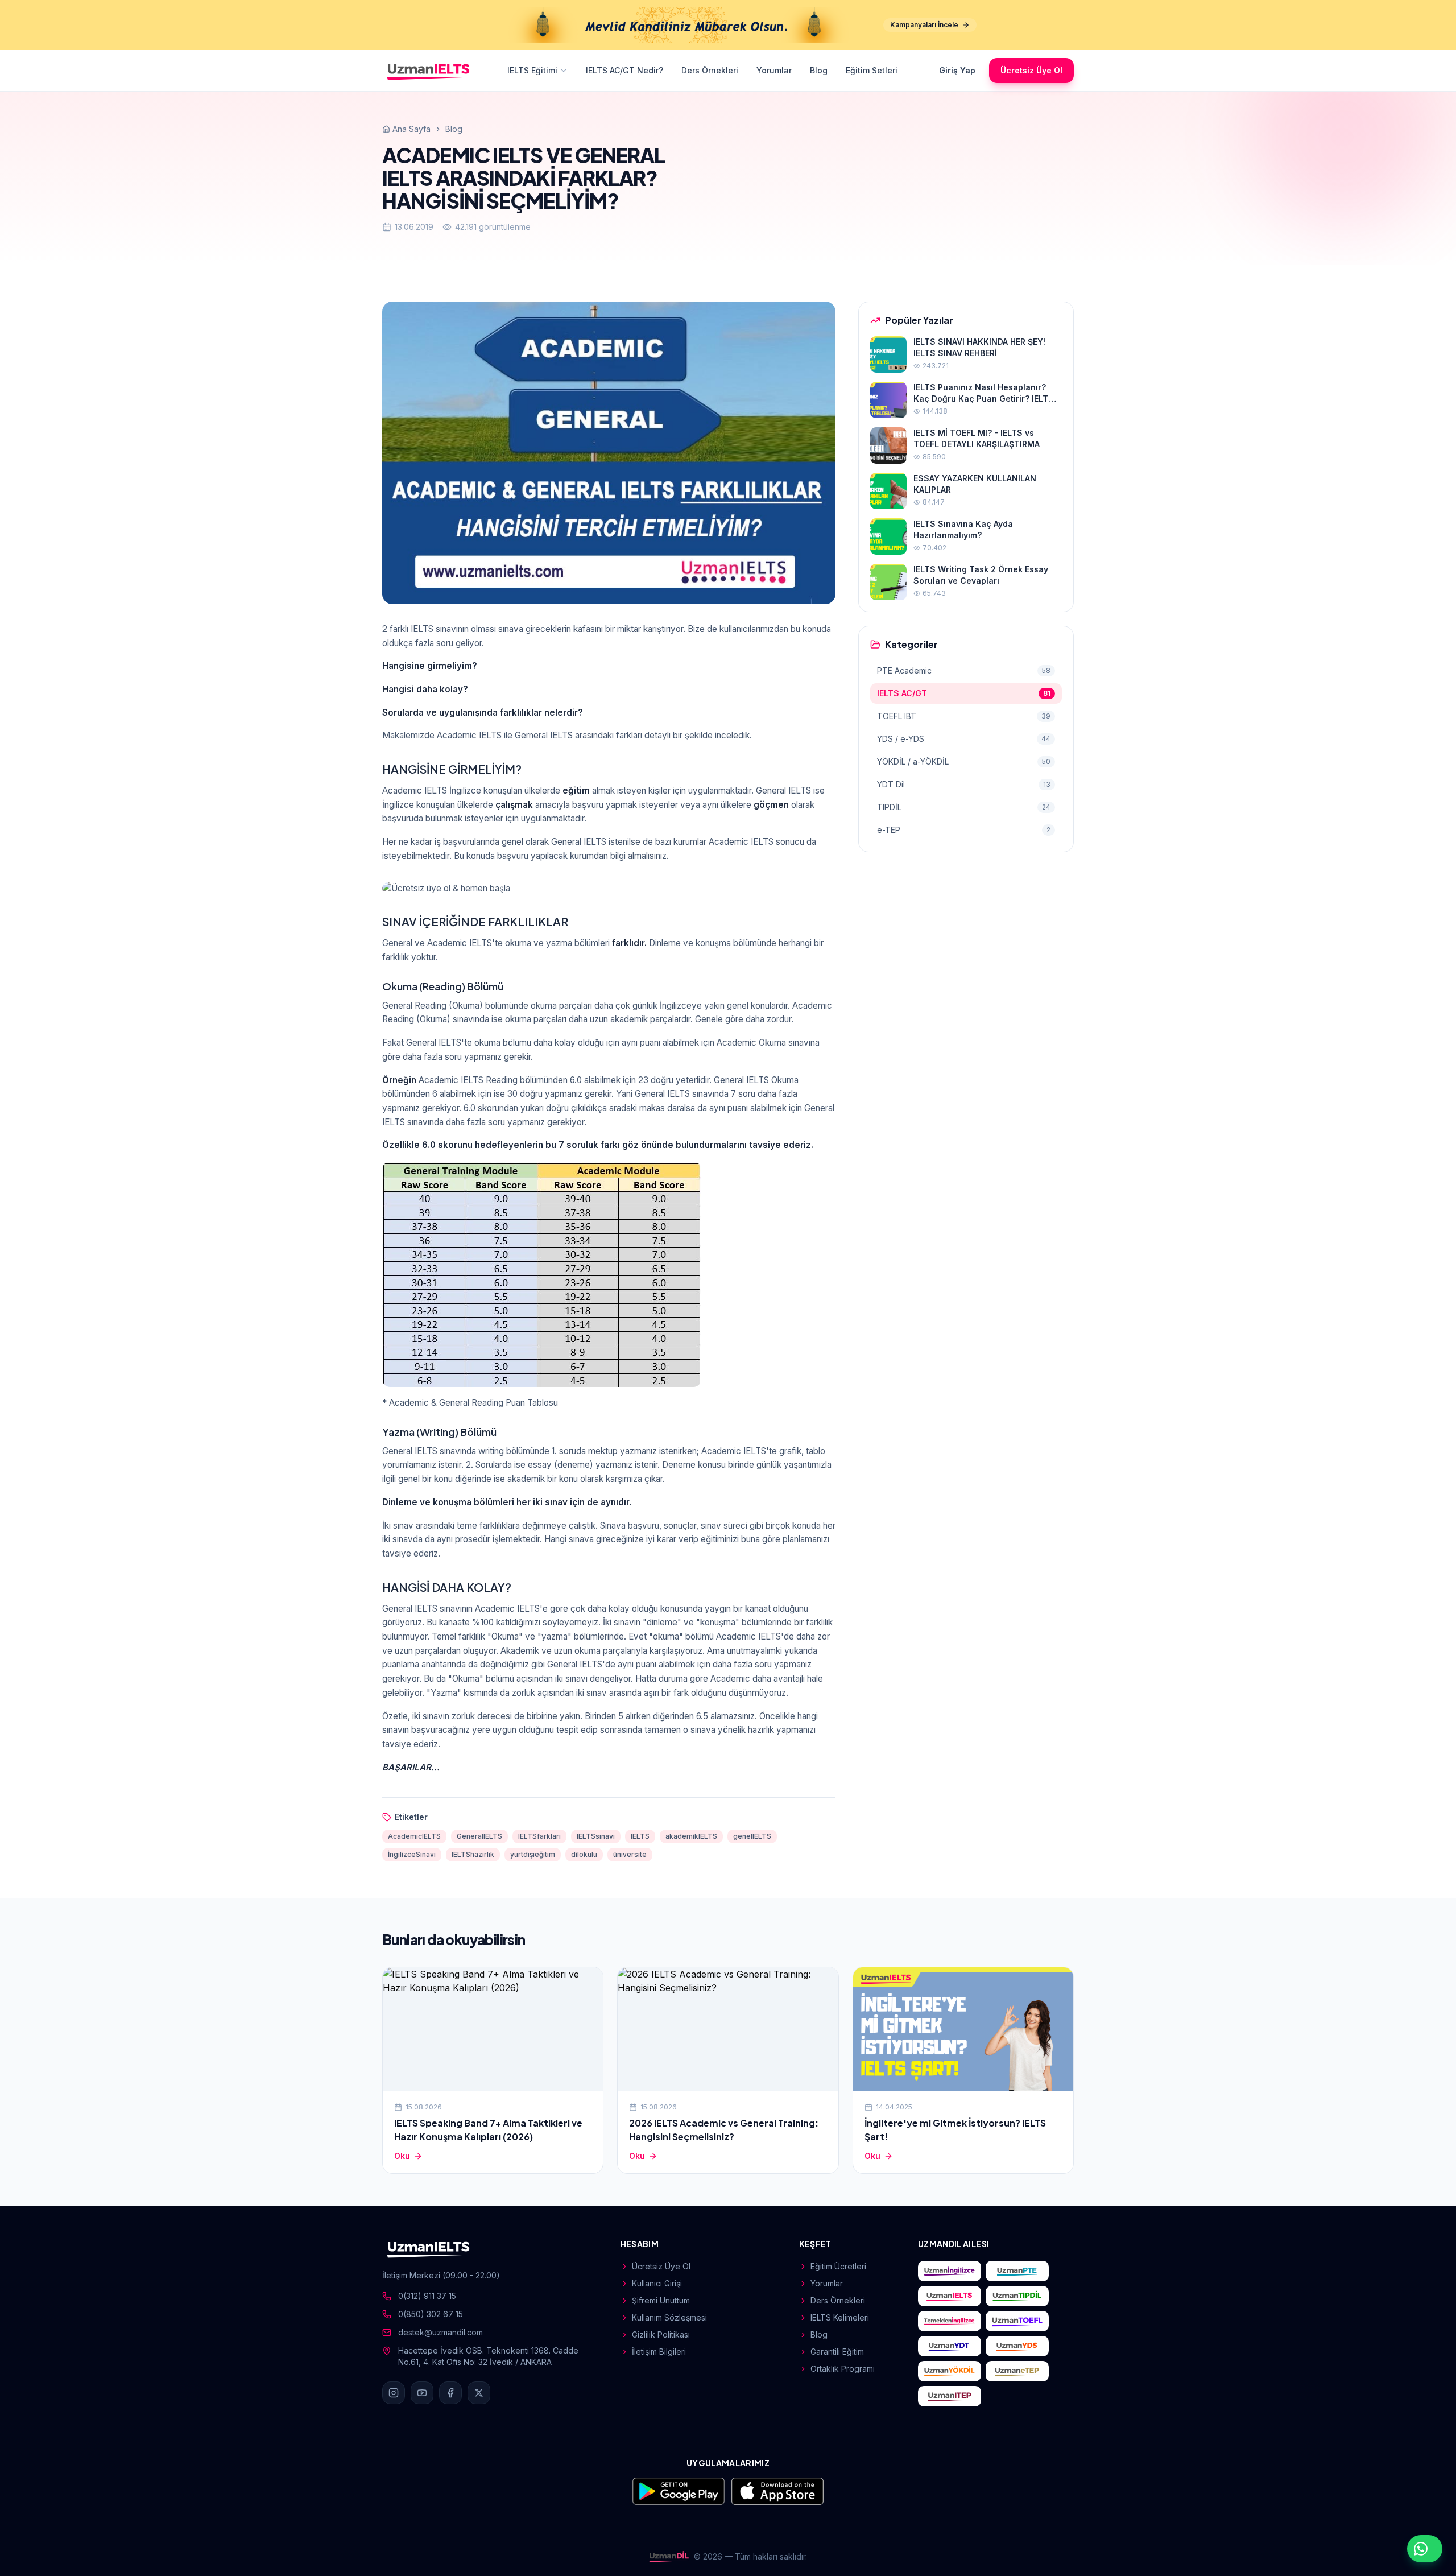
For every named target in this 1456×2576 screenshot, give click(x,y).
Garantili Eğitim (837, 2352)
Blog (819, 70)
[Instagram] (394, 2393)
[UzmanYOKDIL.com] (950, 2371)
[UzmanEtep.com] (1017, 2371)
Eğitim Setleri (872, 70)
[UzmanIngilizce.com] (950, 2271)
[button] (609, 889)
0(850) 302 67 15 (431, 2314)
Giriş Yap (957, 70)
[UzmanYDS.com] (1017, 2346)
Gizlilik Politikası (661, 2334)
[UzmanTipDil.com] (1017, 2296)
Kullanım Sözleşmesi (669, 2317)
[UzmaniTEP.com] (950, 2396)
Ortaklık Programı (843, 2369)
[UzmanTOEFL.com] (1017, 2321)
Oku (402, 2156)
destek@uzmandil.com (440, 2332)
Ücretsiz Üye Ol (1031, 70)
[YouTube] (422, 2393)
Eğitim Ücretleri (838, 2266)
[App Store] (777, 2491)
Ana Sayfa (411, 129)
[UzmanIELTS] (429, 71)
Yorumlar (774, 70)
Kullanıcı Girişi (657, 2283)
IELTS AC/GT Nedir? (624, 70)
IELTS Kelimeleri (840, 2317)
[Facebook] (450, 2393)
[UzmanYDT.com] (950, 2346)
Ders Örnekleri (710, 70)
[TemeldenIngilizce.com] (950, 2321)
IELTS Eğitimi (532, 70)
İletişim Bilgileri (659, 2352)
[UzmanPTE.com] (1017, 2271)
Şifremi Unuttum (661, 2300)
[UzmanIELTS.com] (950, 2296)
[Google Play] (679, 2491)
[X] (479, 2393)
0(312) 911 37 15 (427, 2296)
